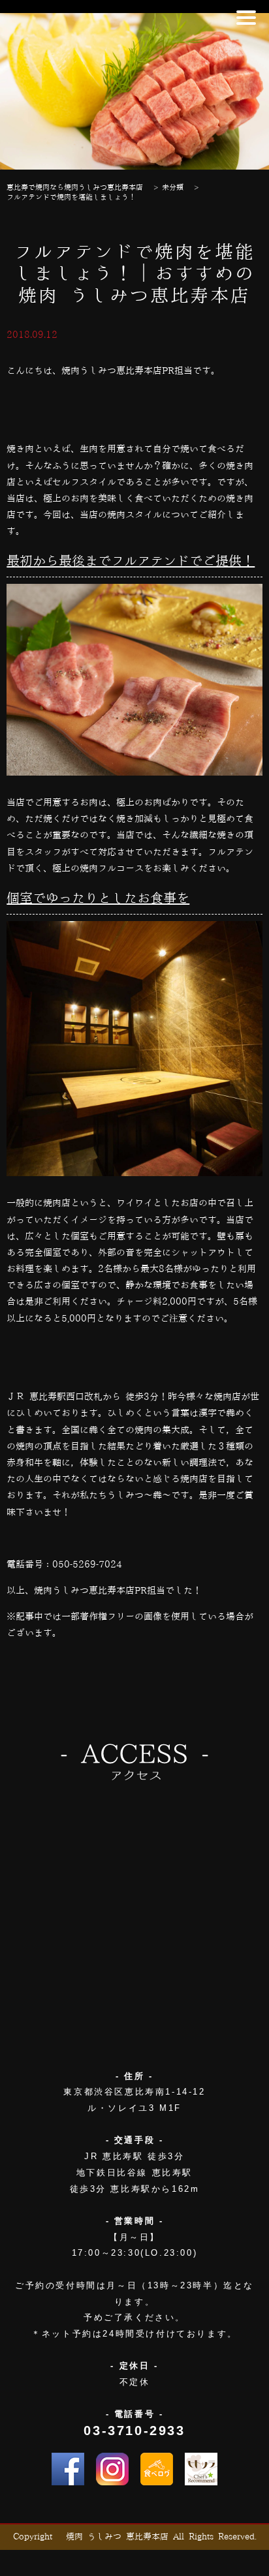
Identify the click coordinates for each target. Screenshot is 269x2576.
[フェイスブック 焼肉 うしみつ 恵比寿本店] (68, 2469)
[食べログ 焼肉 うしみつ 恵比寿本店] (157, 2469)
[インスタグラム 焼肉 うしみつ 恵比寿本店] (112, 2469)
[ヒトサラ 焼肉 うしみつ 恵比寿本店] (201, 2469)
